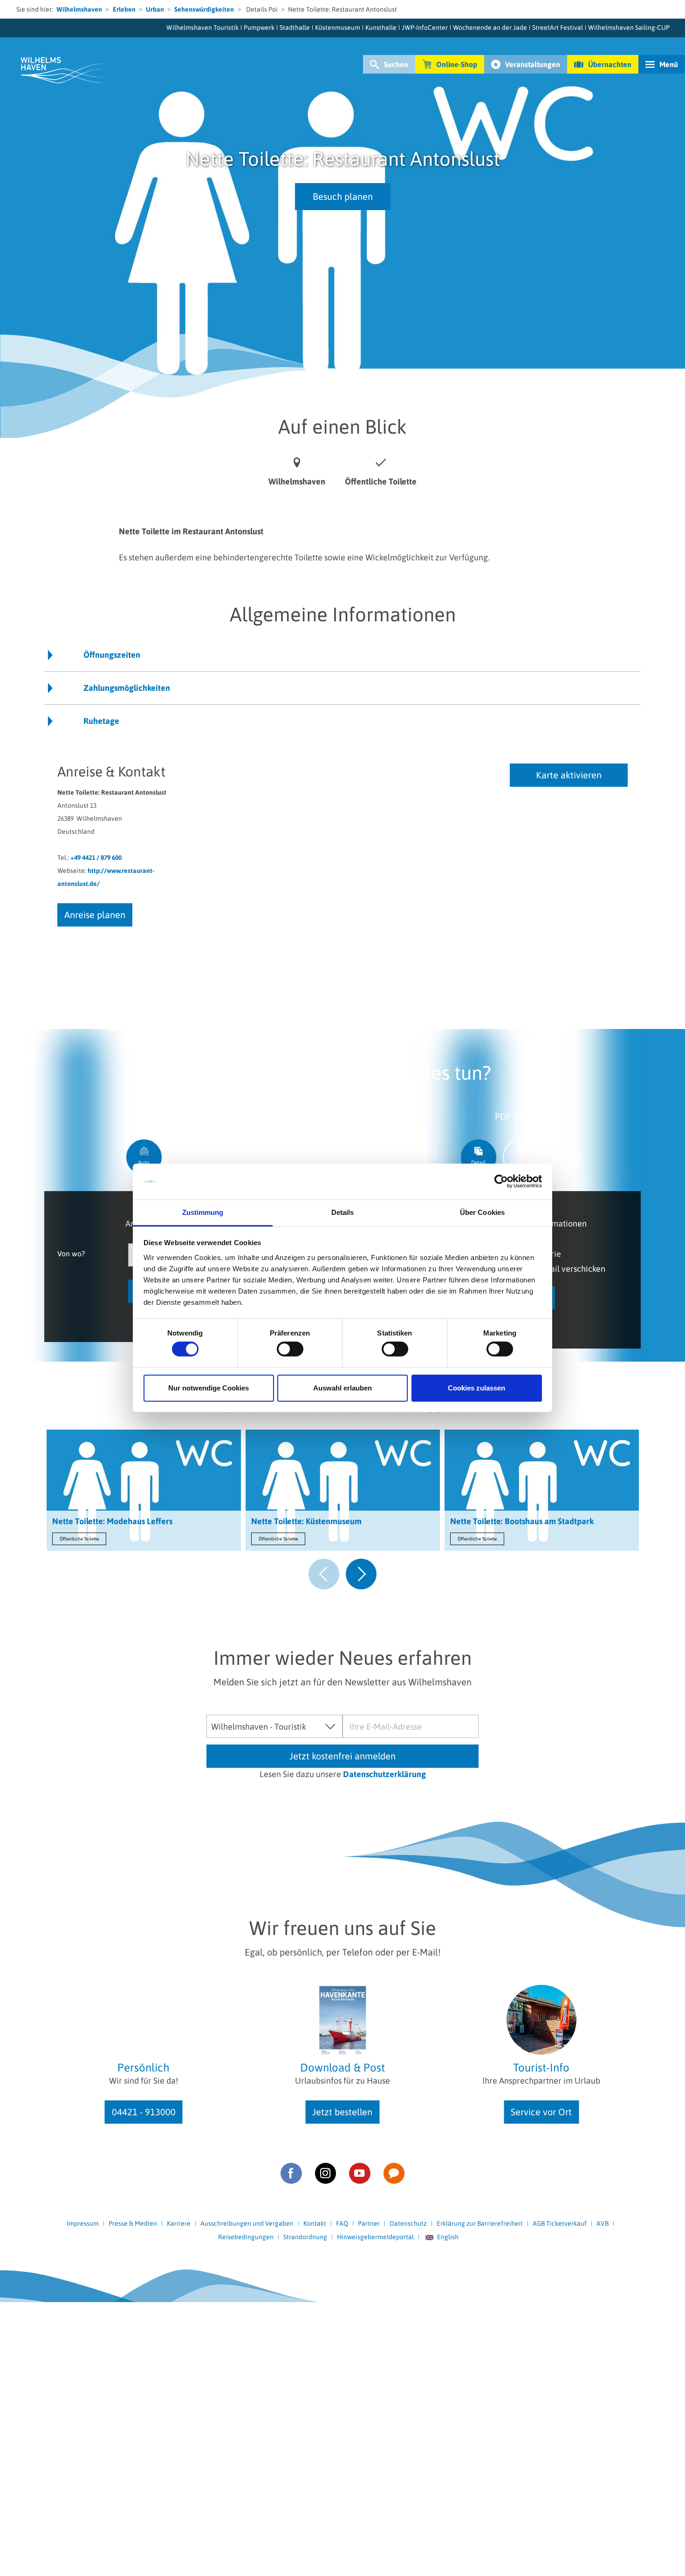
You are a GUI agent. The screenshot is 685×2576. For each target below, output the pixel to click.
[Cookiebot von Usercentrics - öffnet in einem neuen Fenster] (501, 1181)
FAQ (342, 2223)
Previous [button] (324, 1574)
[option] (144, 1492)
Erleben (124, 9)
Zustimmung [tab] (203, 1212)
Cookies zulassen (476, 1388)
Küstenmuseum (338, 27)
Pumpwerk (259, 27)
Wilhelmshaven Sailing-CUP (629, 27)
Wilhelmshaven (79, 9)
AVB (603, 2223)
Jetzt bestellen (342, 2112)
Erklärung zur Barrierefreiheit (480, 2223)
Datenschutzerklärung (384, 1774)
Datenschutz (408, 2223)
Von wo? (71, 1253)
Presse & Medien (133, 2223)
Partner (369, 2223)
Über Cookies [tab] (482, 1212)
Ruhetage (101, 721)
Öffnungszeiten (112, 655)
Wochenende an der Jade (490, 27)
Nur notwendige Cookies (209, 1388)
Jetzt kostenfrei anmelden (342, 1756)
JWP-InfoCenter (425, 27)
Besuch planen (343, 196)
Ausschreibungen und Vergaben (247, 2223)
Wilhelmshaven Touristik (202, 27)
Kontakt (315, 2223)
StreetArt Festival (558, 27)
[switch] (290, 1349)
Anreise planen (95, 915)
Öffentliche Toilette (79, 1539)
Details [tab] (343, 1212)
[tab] (144, 1157)
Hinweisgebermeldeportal (375, 2237)
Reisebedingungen (246, 2237)
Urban (155, 9)
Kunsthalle (381, 27)
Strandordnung (305, 2237)
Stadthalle (295, 27)
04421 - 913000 (144, 2112)
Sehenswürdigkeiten (204, 9)
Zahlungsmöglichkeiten (127, 688)
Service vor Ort (541, 2112)
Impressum (83, 2223)
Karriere (179, 2223)
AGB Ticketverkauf (560, 2223)
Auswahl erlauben (342, 1388)
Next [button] (361, 1574)
